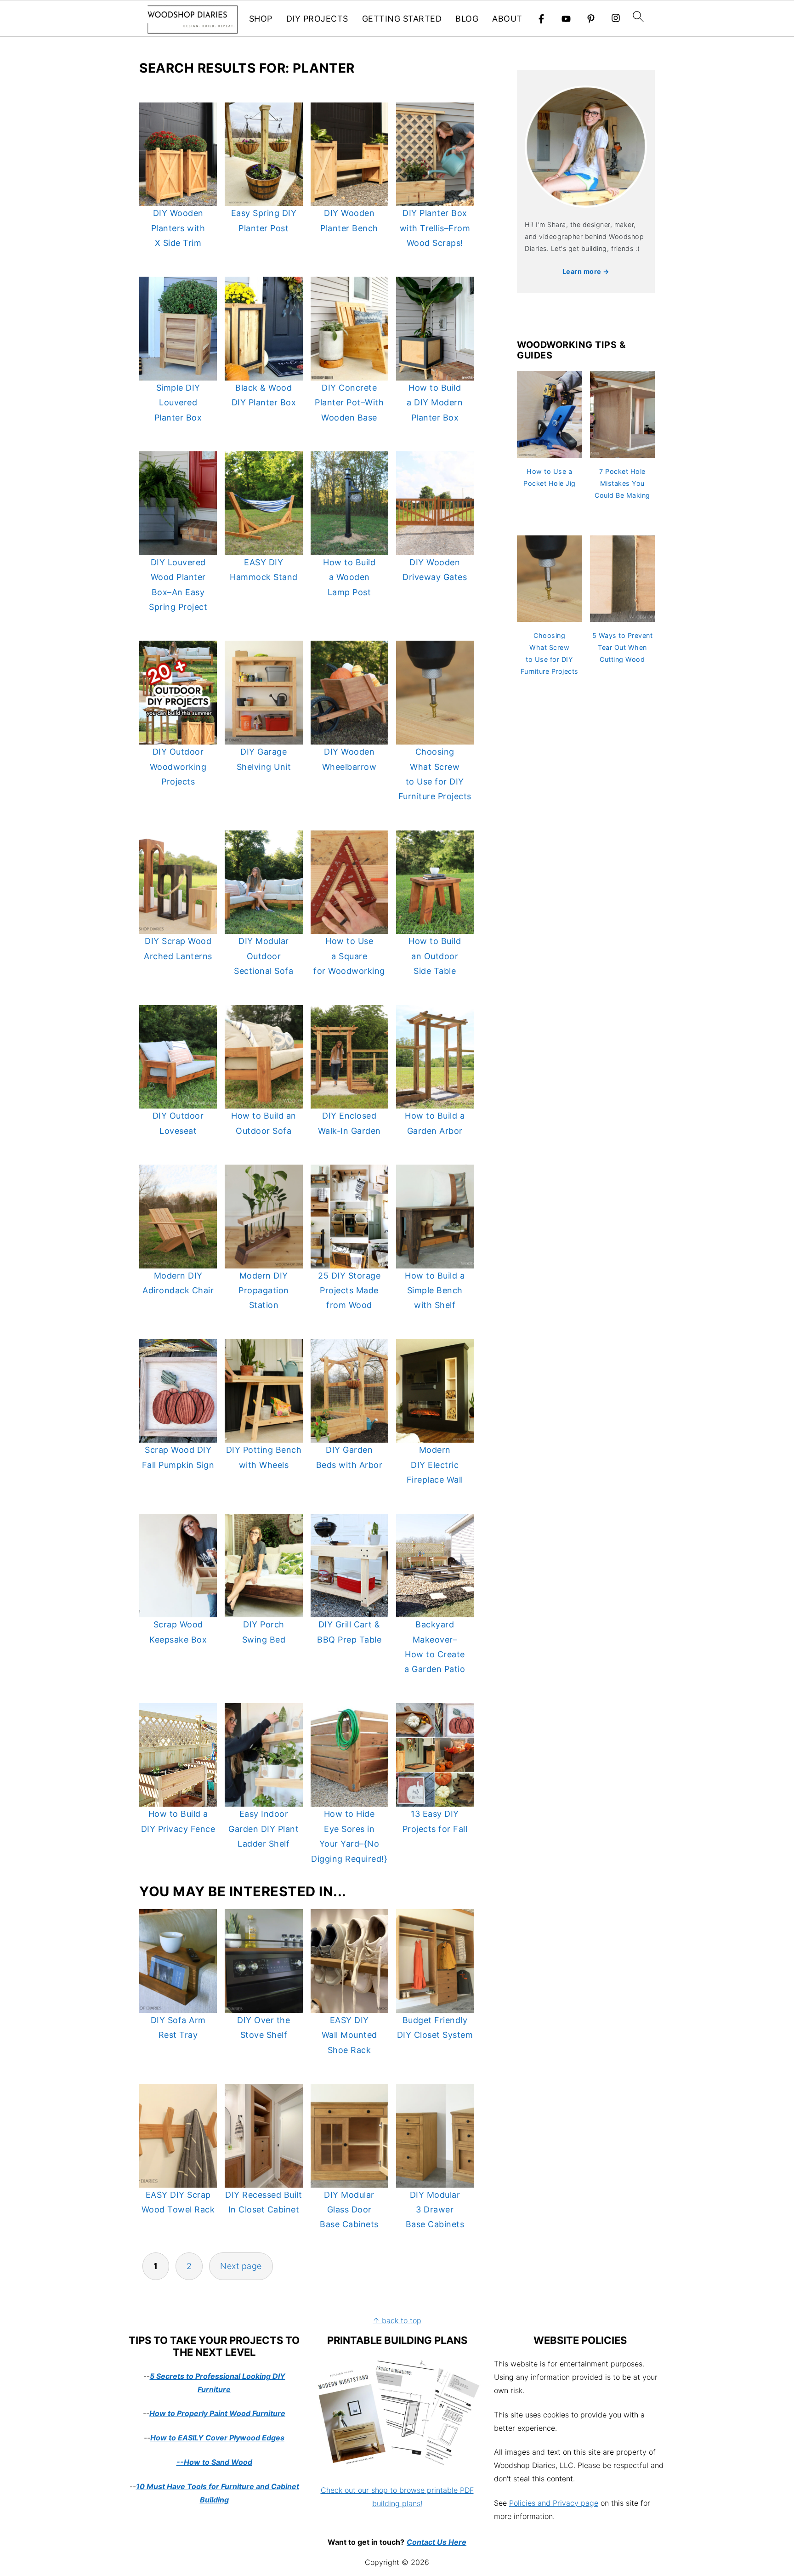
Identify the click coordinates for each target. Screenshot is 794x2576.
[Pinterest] (591, 19)
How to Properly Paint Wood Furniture (217, 2413)
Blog (467, 19)
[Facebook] (541, 19)
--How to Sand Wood (214, 2462)
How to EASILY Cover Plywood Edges (217, 2438)
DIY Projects (317, 19)
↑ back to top (397, 2320)
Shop (261, 19)
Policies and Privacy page (554, 2503)
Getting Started (402, 19)
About (507, 19)
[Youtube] (566, 19)
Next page (241, 2266)
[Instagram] (616, 19)
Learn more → (586, 271)
